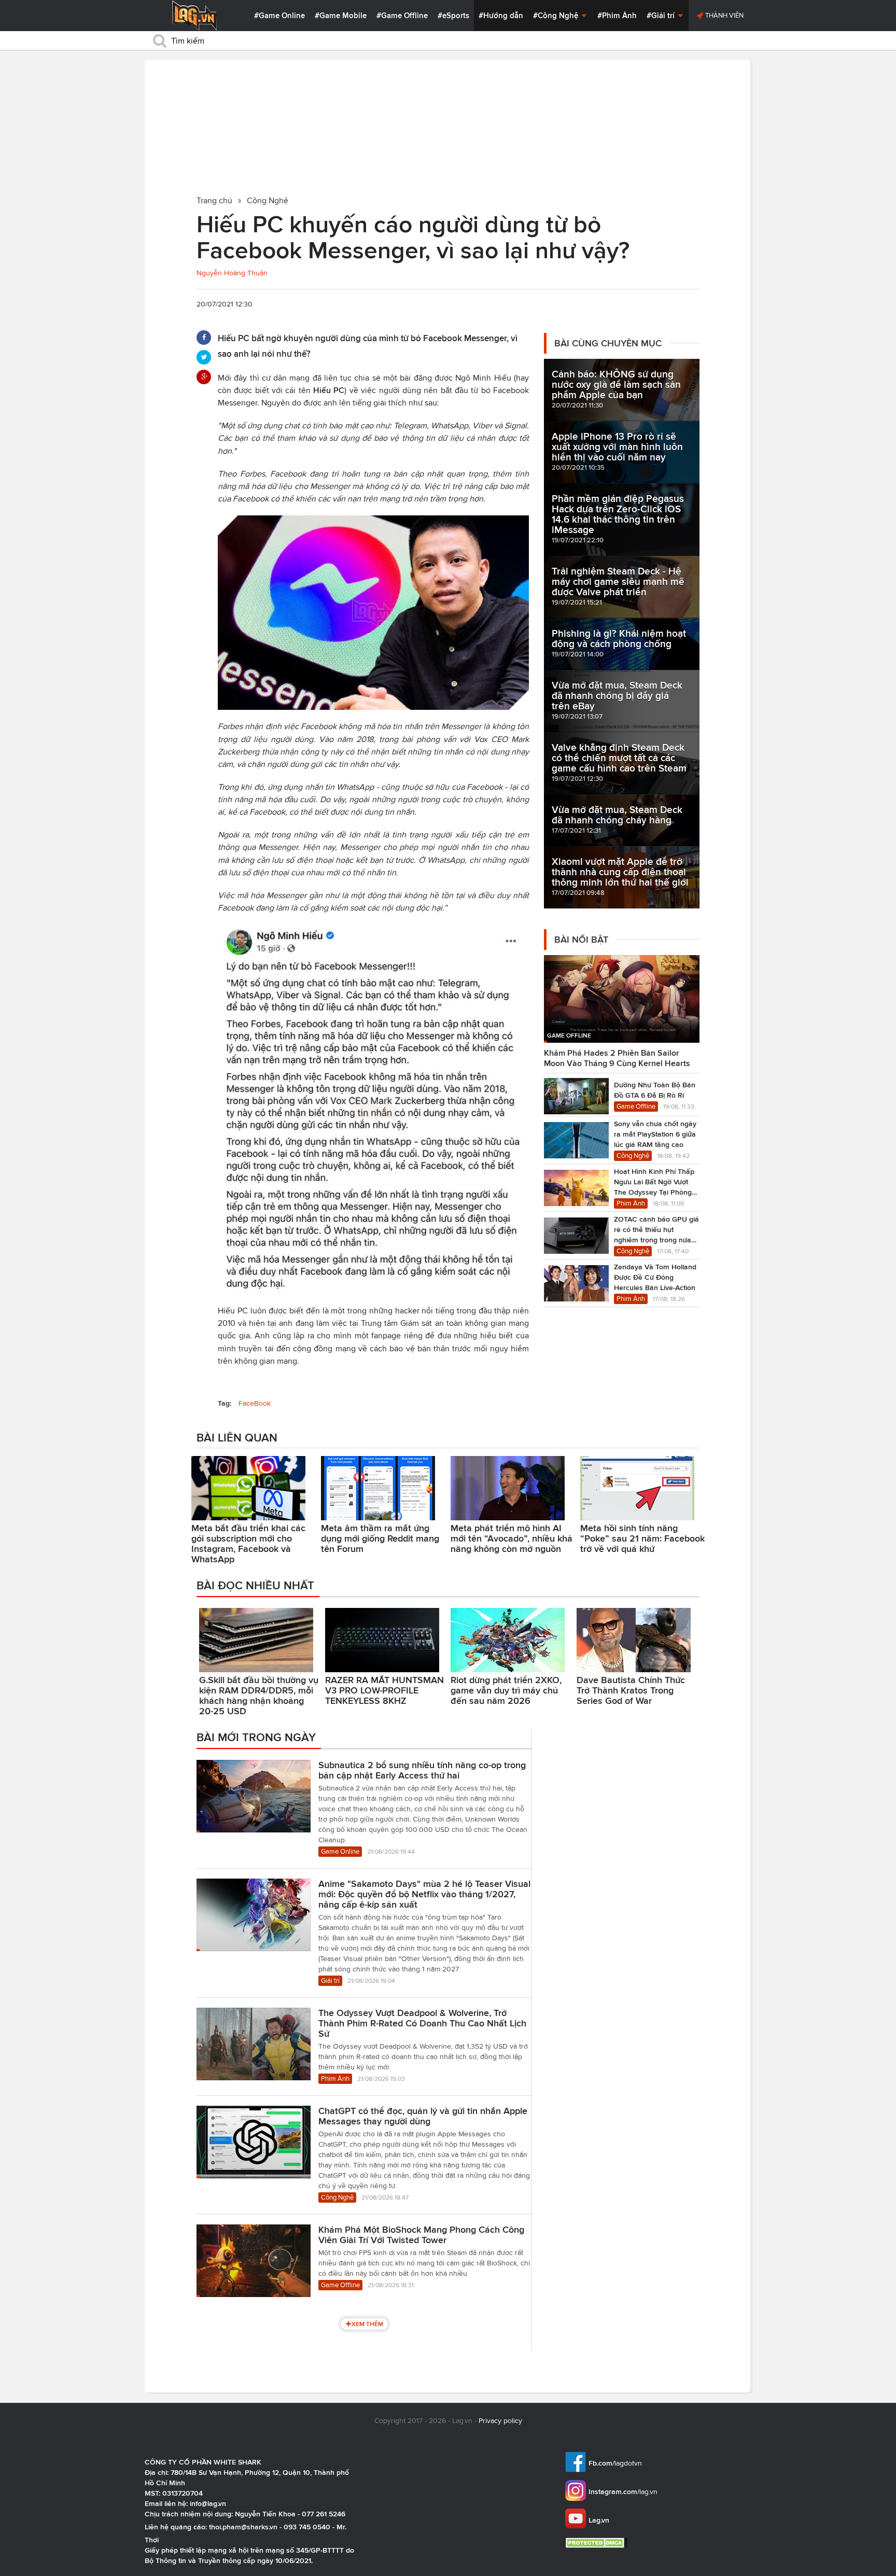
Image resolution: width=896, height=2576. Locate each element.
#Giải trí (662, 16)
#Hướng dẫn (501, 16)
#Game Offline (402, 16)
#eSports (453, 16)
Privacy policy (500, 2421)
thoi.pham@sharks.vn (243, 2527)
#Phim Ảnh (617, 16)
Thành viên (724, 15)
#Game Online (279, 16)
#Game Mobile (341, 16)
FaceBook (255, 1403)
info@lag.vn (208, 2503)
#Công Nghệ (557, 16)
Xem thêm (367, 2324)
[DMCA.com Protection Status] (598, 2543)
